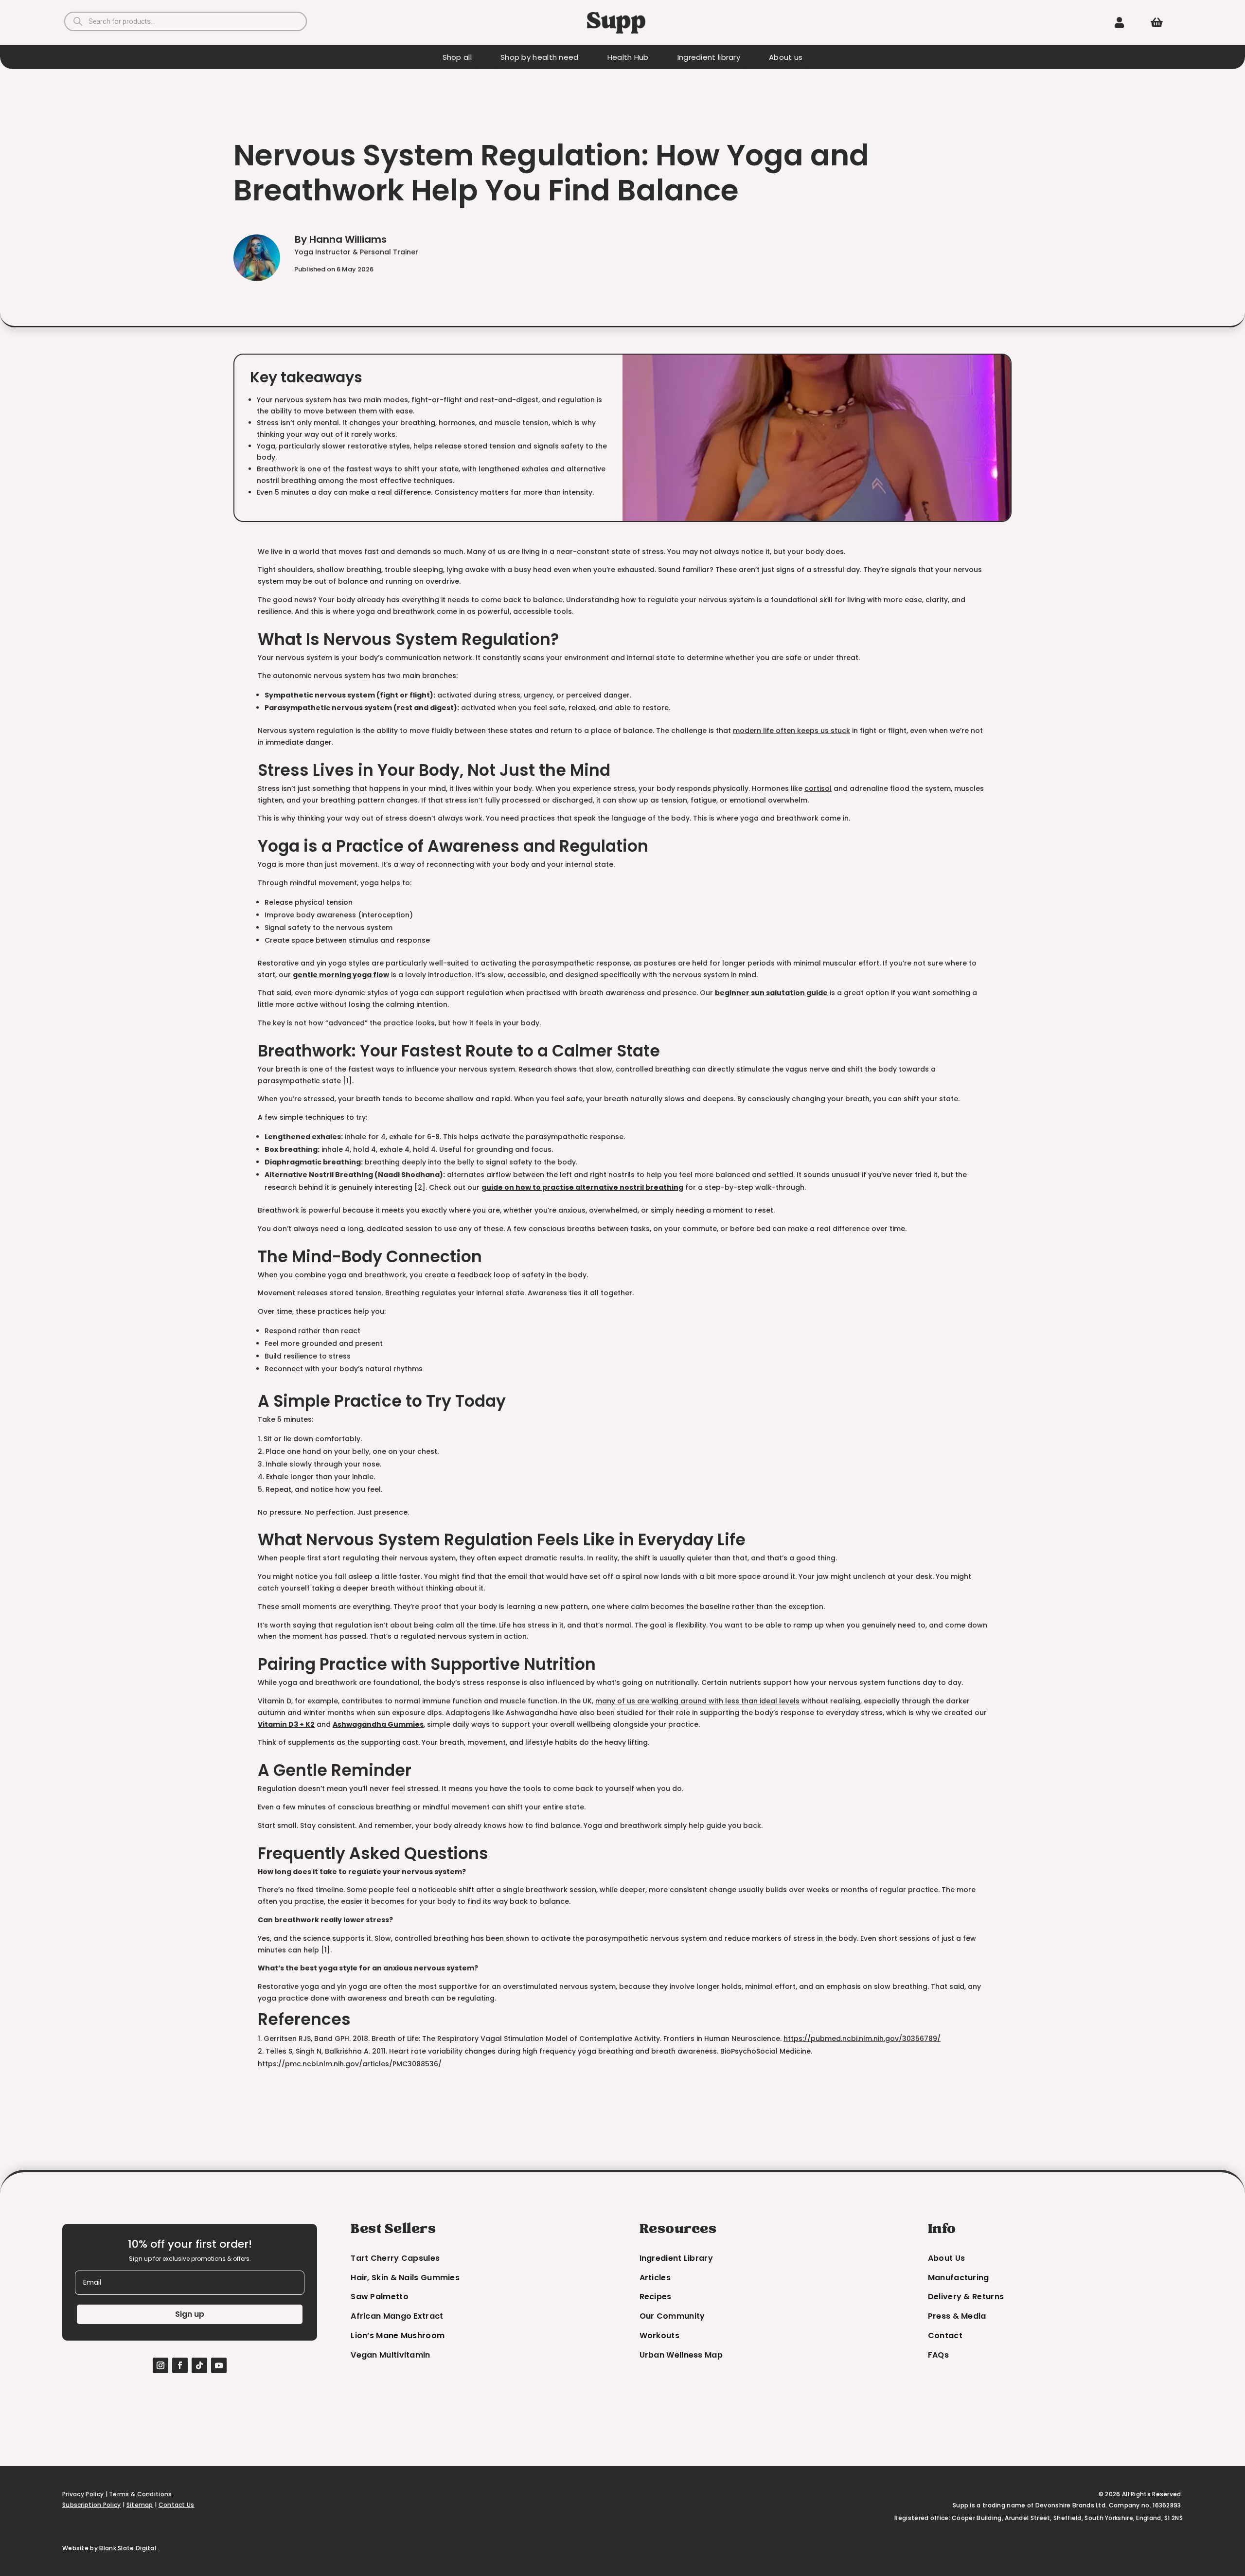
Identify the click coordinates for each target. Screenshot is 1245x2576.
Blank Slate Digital (128, 2548)
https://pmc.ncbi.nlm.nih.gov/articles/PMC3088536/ (350, 2064)
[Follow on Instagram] (160, 2365)
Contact (945, 2335)
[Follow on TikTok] (199, 2365)
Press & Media (957, 2316)
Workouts (659, 2335)
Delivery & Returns (966, 2297)
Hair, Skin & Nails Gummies (405, 2278)
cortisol (818, 788)
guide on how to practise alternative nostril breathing (582, 1187)
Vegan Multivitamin (390, 2355)
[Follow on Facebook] (180, 2365)
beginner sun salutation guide (771, 993)
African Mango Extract (397, 2316)
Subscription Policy (92, 2505)
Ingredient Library (676, 2258)
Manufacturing (959, 2278)
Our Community (672, 2316)
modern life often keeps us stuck (791, 731)
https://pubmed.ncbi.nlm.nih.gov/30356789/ (862, 2039)
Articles (655, 2278)
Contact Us (177, 2505)
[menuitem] (1119, 22)
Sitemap (140, 2505)
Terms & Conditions (140, 2494)
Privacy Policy (83, 2494)
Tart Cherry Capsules (395, 2258)
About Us (946, 2258)
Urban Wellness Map (681, 2355)
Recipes (656, 2297)
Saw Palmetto (380, 2297)
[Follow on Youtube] (219, 2365)
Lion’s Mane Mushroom (398, 2335)
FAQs (938, 2355)
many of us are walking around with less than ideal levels (697, 1701)
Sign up (190, 2314)
